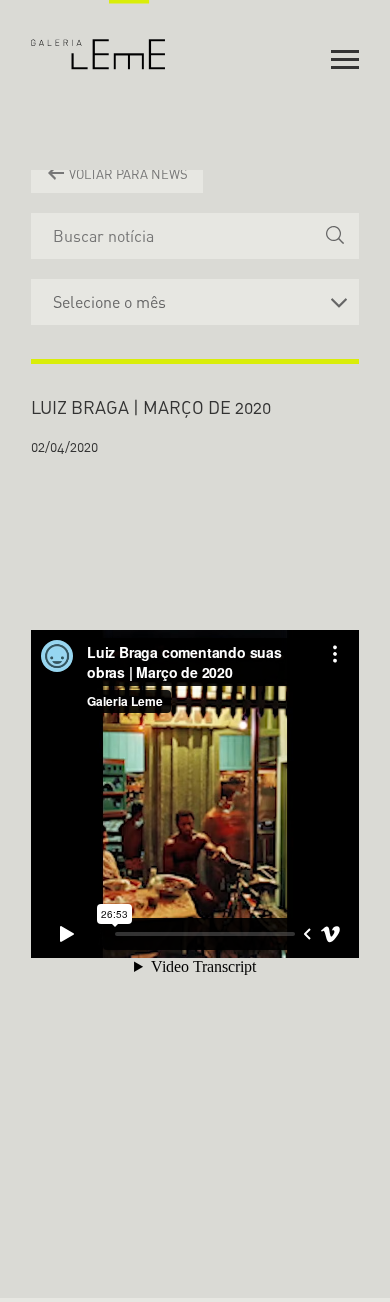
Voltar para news (127, 174)
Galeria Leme (98, 35)
